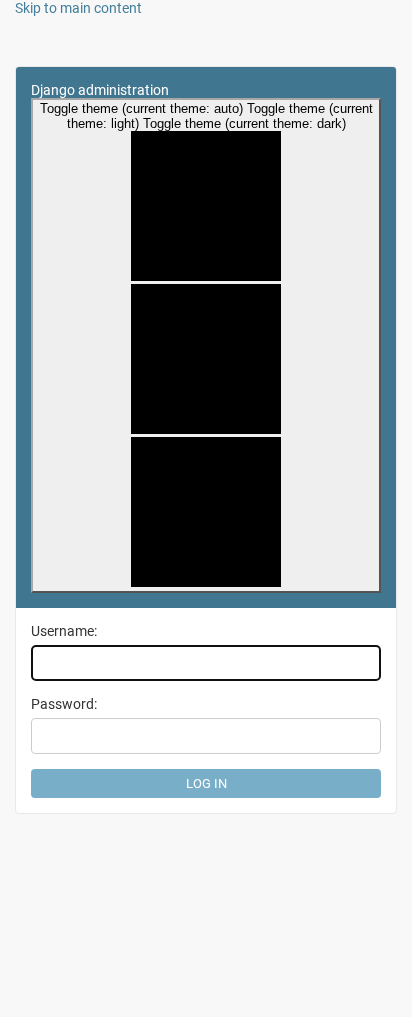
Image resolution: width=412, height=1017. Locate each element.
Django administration (100, 90)
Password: (64, 704)
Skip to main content (78, 8)
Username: (64, 631)
